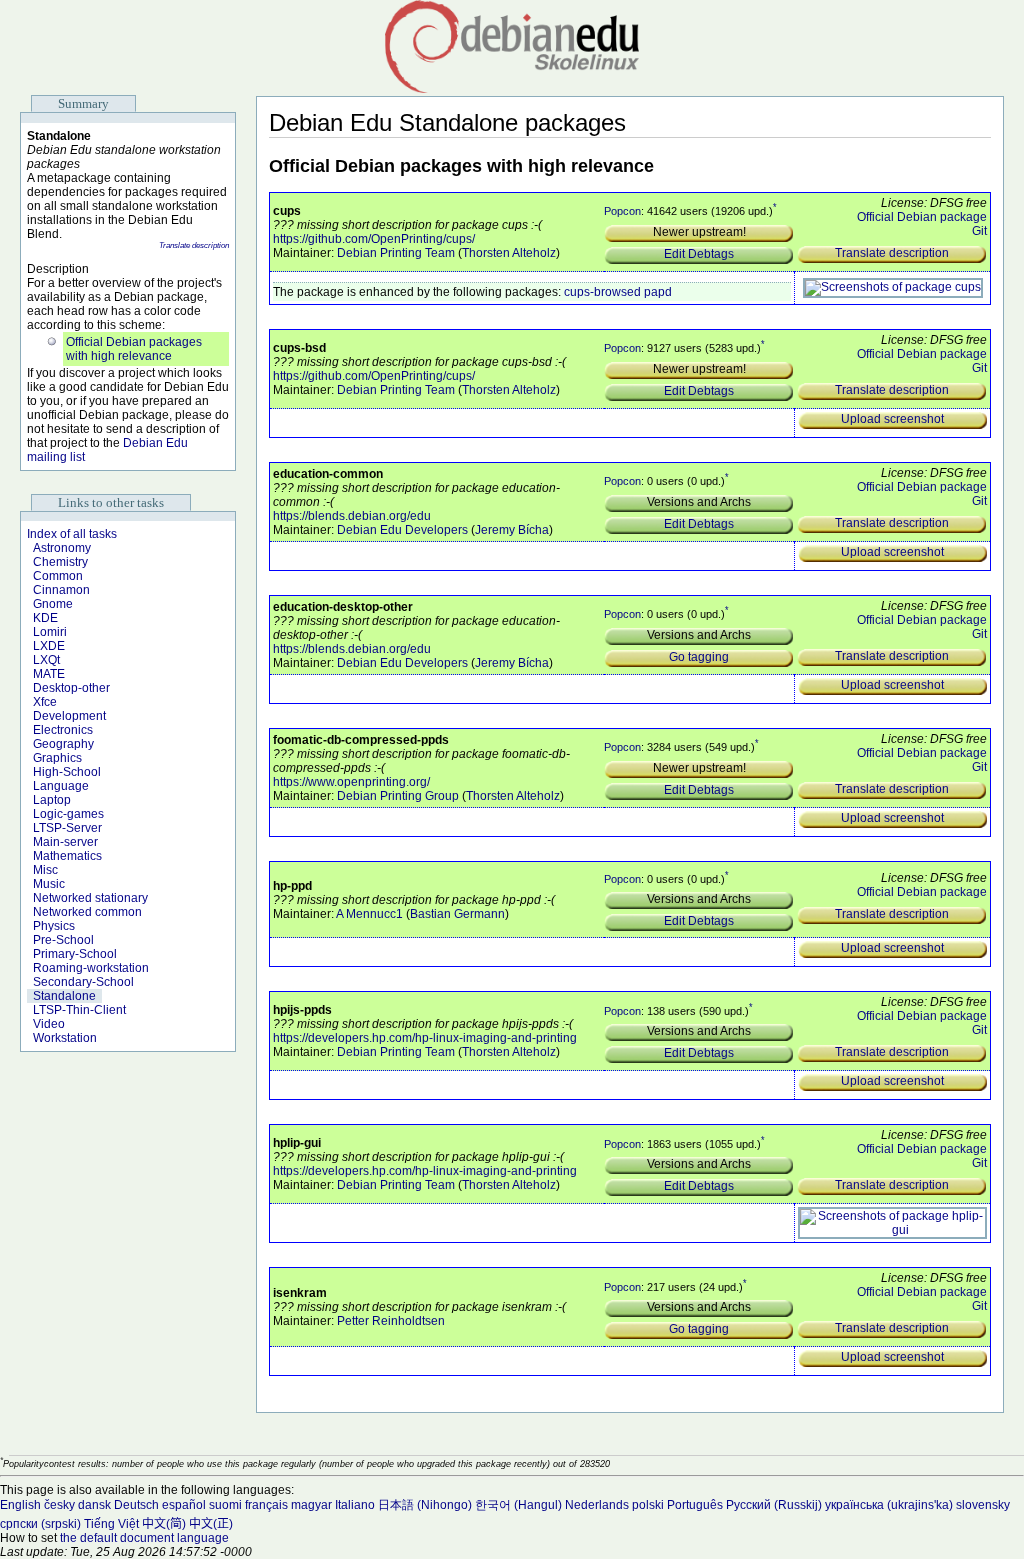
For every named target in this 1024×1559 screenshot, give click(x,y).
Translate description (194, 245)
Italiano (355, 1505)
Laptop (52, 800)
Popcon (622, 211)
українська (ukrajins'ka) (889, 1505)
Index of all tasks (72, 534)
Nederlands (597, 1505)
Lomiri (50, 632)
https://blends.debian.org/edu (352, 516)
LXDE (49, 646)
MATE (49, 674)
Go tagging (699, 657)
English (20, 1505)
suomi (225, 1505)
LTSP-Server (67, 828)
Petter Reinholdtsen (391, 1321)
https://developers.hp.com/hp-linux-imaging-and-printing (425, 1038)
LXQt (46, 660)
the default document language (144, 1538)
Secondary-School (83, 982)
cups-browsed (602, 292)
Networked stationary (90, 898)
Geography (63, 744)
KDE (45, 618)
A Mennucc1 (369, 914)
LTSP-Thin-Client (79, 1010)
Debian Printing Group (398, 796)
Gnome (53, 604)
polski (648, 1505)
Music (49, 884)
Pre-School (63, 940)
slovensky (983, 1505)
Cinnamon (61, 590)
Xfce (45, 702)
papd (658, 292)
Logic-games (68, 814)
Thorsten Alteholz (509, 253)
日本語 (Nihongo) (425, 1505)
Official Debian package (922, 217)
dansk (94, 1505)
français (266, 1505)
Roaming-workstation (91, 968)
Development (69, 716)
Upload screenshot (892, 419)
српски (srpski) (40, 1524)
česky (59, 1505)
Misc (45, 870)
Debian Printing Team (396, 253)
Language (61, 786)
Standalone (64, 996)
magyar (311, 1505)
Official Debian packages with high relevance (134, 349)
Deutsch (136, 1505)
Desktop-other (71, 688)
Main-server (65, 842)
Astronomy (62, 548)
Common (58, 576)
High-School (67, 772)
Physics (54, 926)
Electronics (63, 730)
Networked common (87, 912)
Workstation (65, 1038)
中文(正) (211, 1524)
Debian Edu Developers (402, 530)
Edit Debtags (699, 254)
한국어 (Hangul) (518, 1505)
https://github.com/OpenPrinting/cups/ (374, 239)
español (184, 1505)
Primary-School (75, 954)
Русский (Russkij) (774, 1505)
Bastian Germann (457, 914)
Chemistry (60, 562)
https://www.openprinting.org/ (351, 782)
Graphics (57, 758)
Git (979, 231)
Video (49, 1024)
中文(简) (164, 1524)
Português (695, 1505)
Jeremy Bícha (512, 530)
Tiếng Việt (111, 1524)
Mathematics (67, 856)
